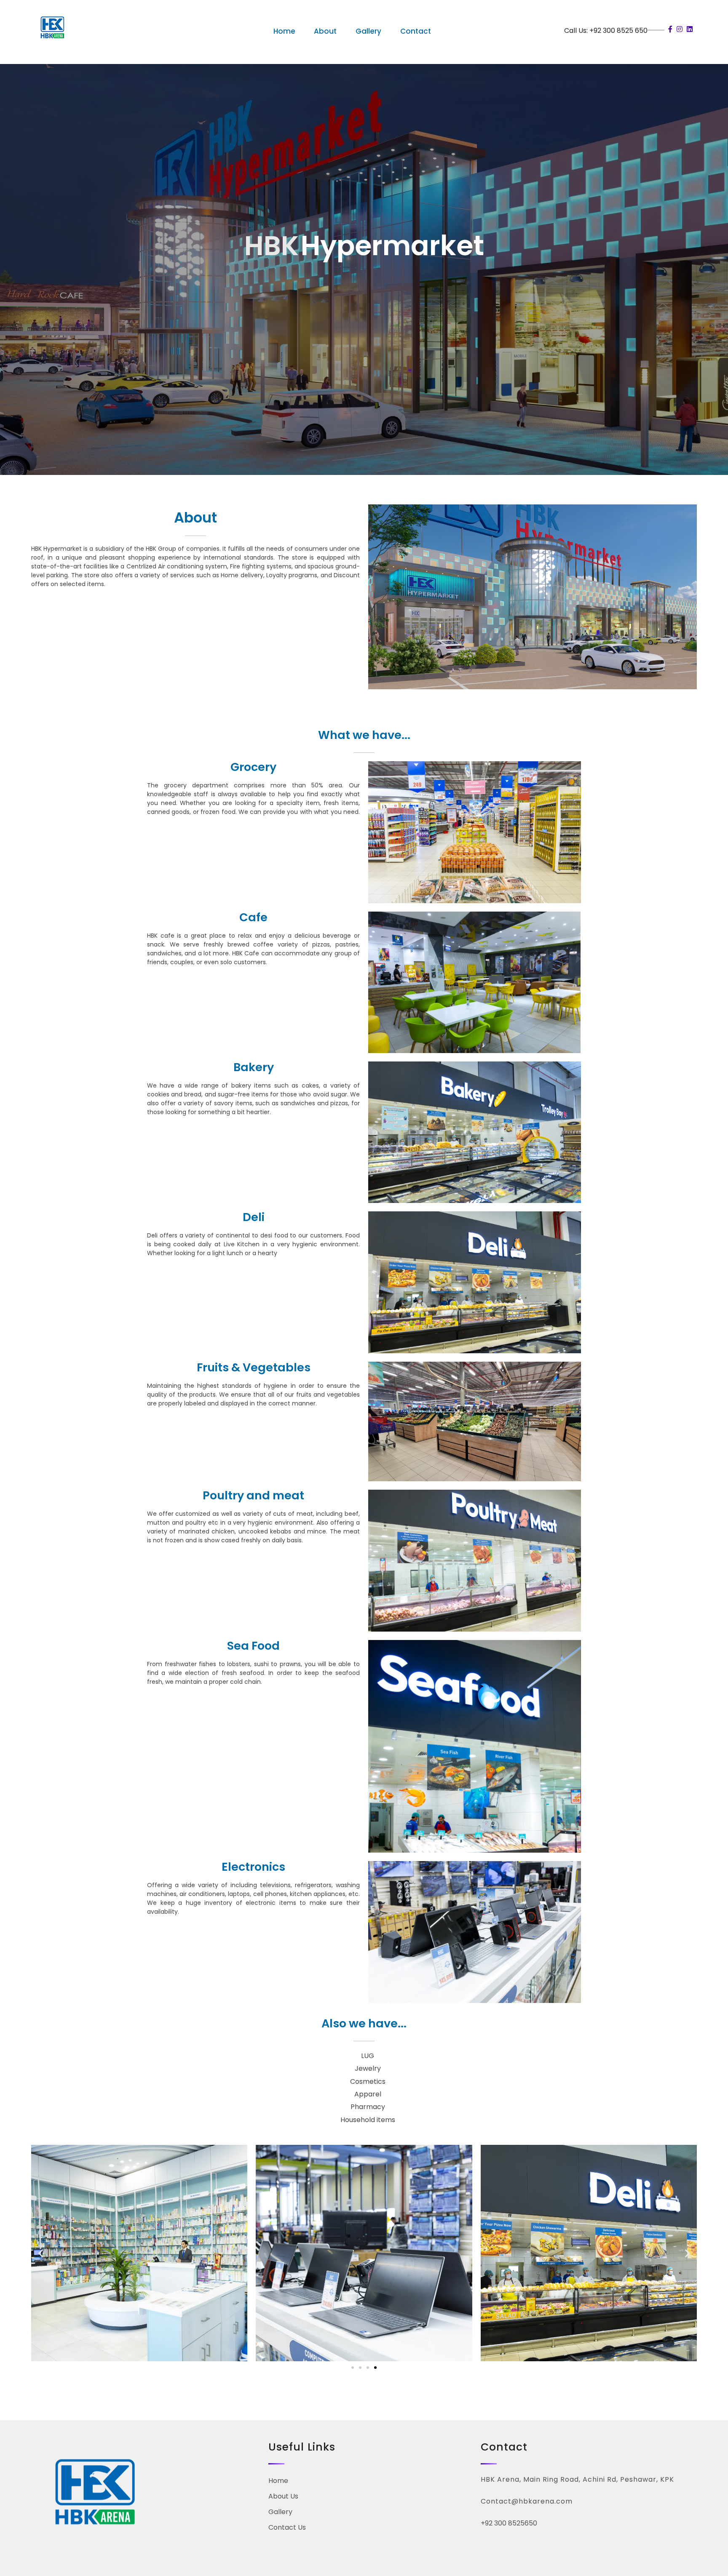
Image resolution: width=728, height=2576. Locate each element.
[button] (41, 2253)
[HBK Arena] (52, 29)
